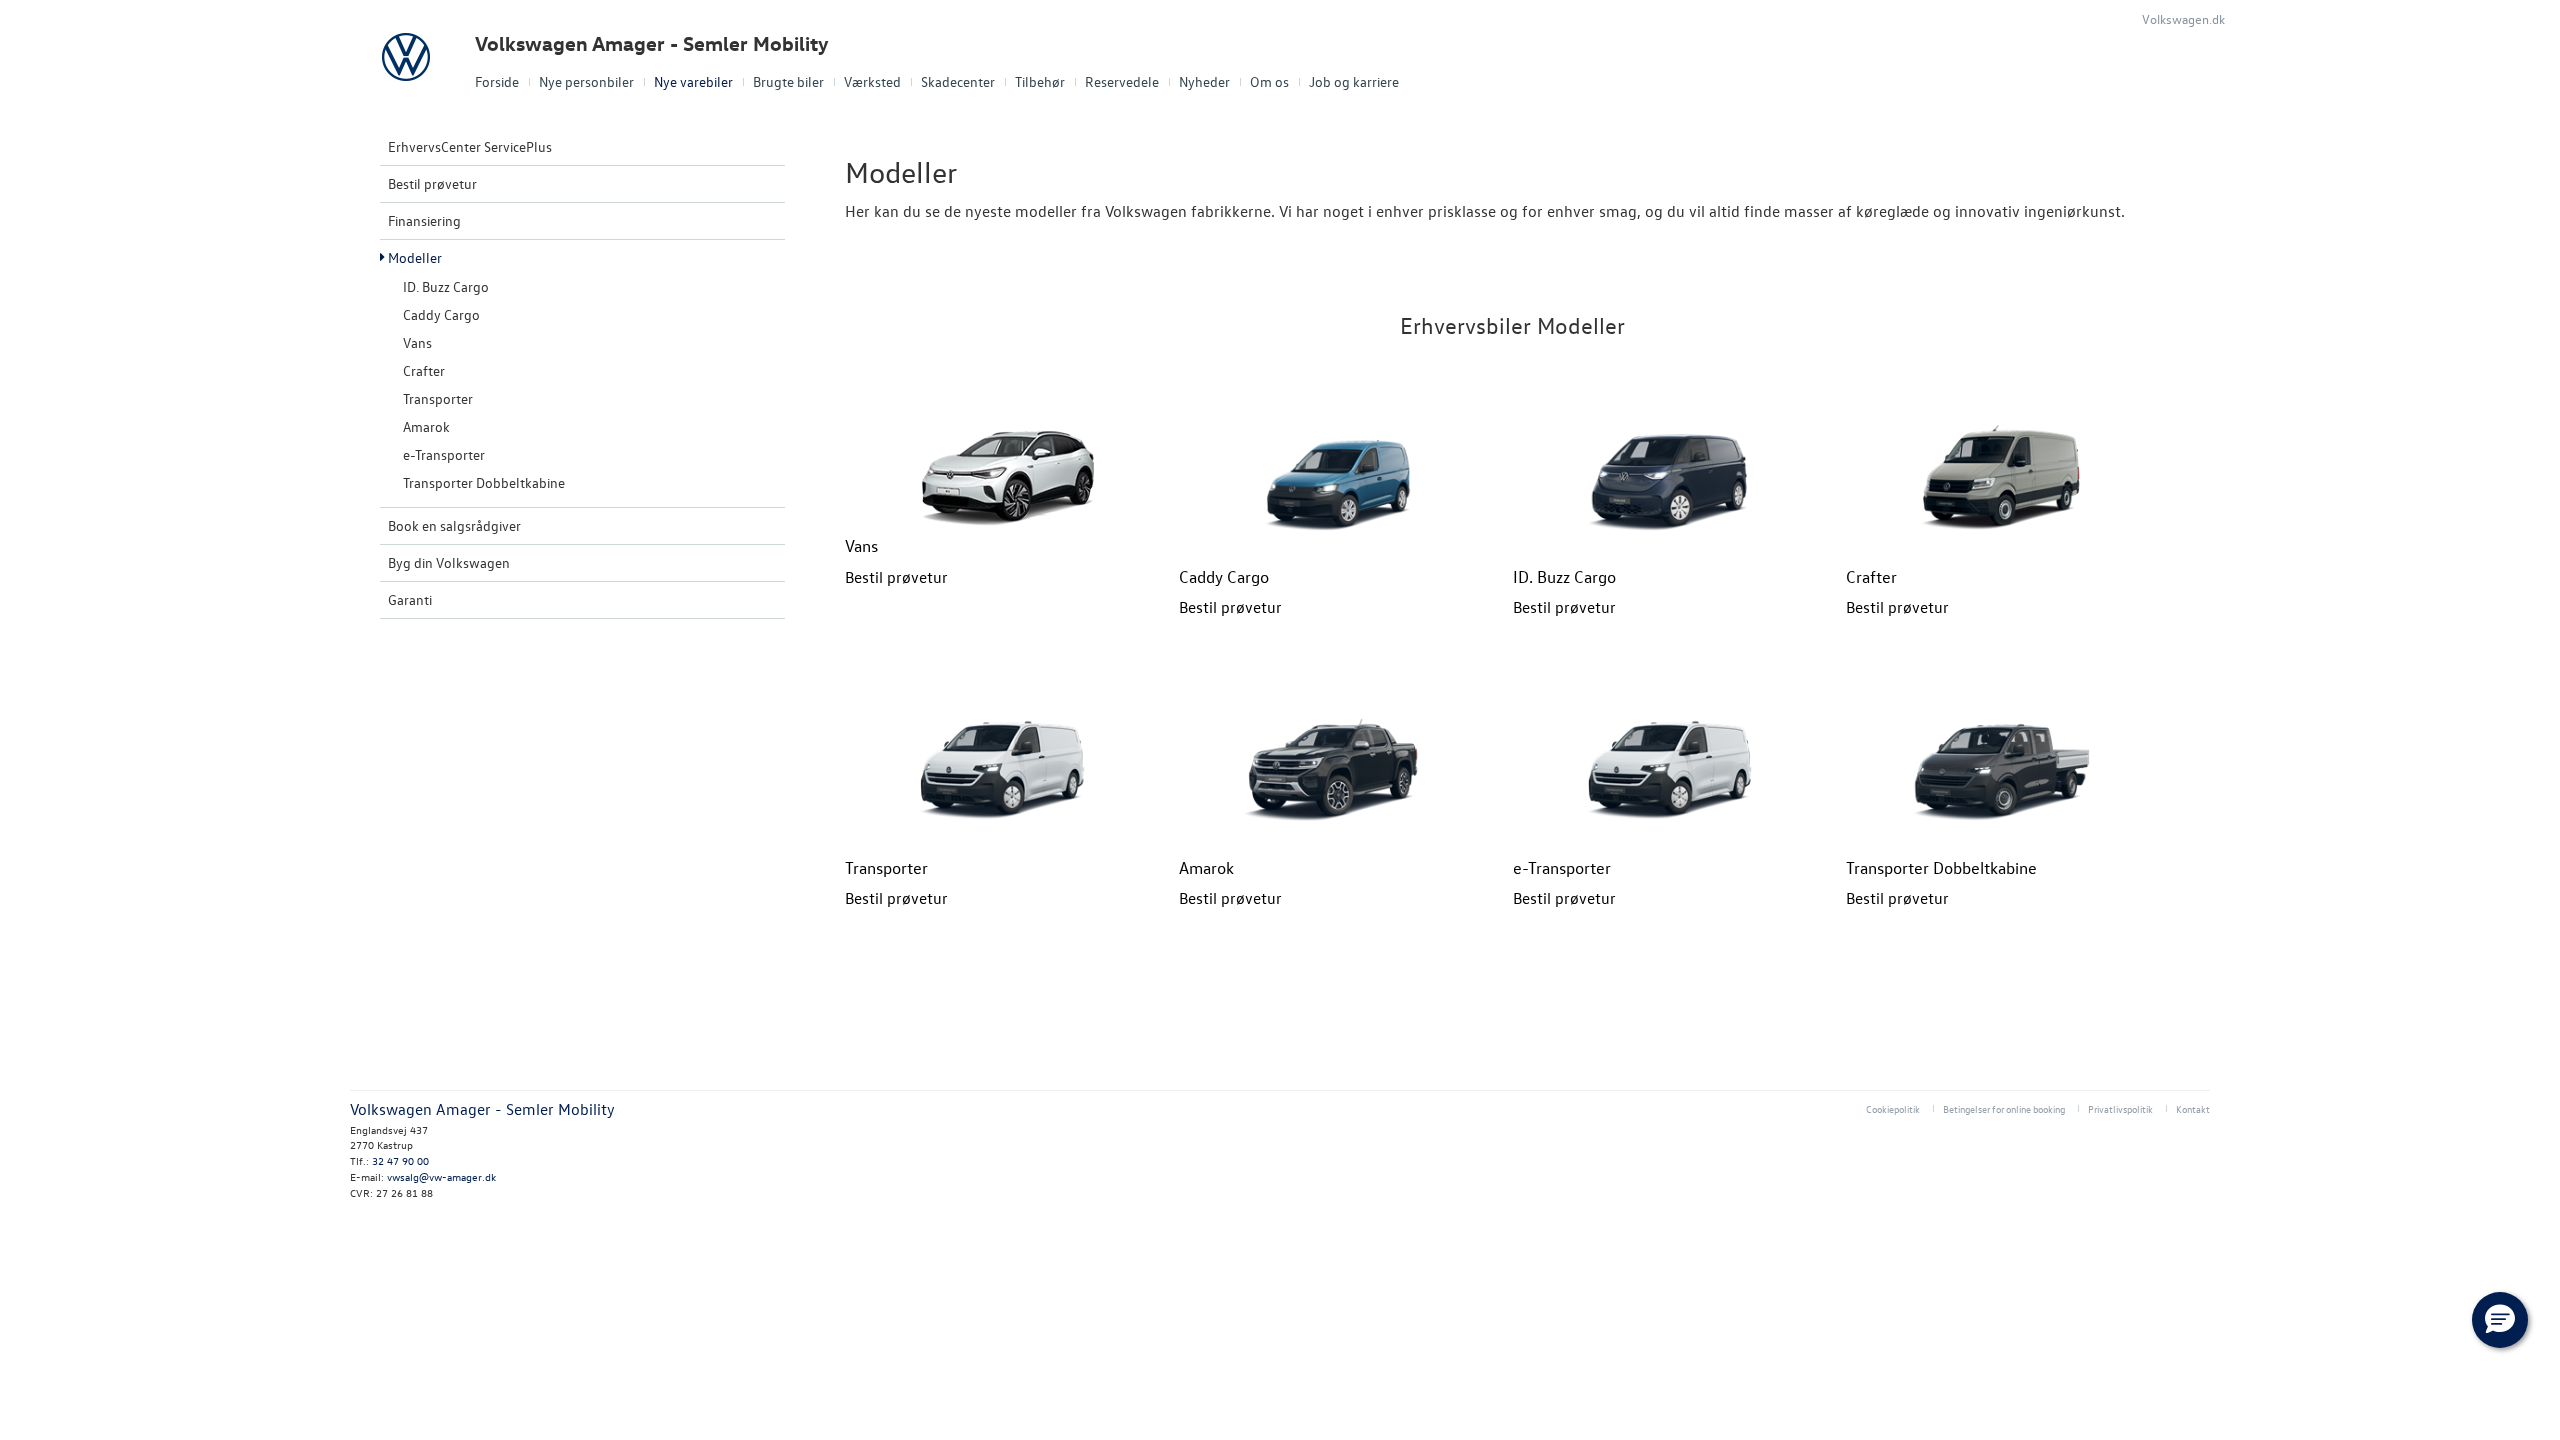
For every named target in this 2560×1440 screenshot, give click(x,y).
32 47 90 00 (400, 1160)
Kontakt (2193, 1108)
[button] (2500, 1320)
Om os (1269, 81)
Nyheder (1204, 81)
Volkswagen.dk (2183, 18)
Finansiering (424, 220)
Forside (497, 81)
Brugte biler (788, 81)
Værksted (872, 81)
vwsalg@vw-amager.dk (441, 1176)
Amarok (426, 426)
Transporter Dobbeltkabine (484, 482)
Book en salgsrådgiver (454, 525)
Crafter (424, 370)
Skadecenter (958, 81)
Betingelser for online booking (2004, 1108)
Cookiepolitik (1893, 1108)
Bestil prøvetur (432, 183)
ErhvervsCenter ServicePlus (470, 146)
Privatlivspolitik (2120, 1108)
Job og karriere (1354, 81)
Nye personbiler (586, 81)
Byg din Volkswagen (449, 562)
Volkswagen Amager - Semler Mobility (652, 43)
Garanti (410, 599)
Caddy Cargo (441, 314)
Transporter (438, 398)
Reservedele (1122, 81)
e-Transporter (444, 454)
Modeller (415, 257)
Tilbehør (1040, 81)
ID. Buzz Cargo (446, 286)
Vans (417, 342)
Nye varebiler (693, 81)
